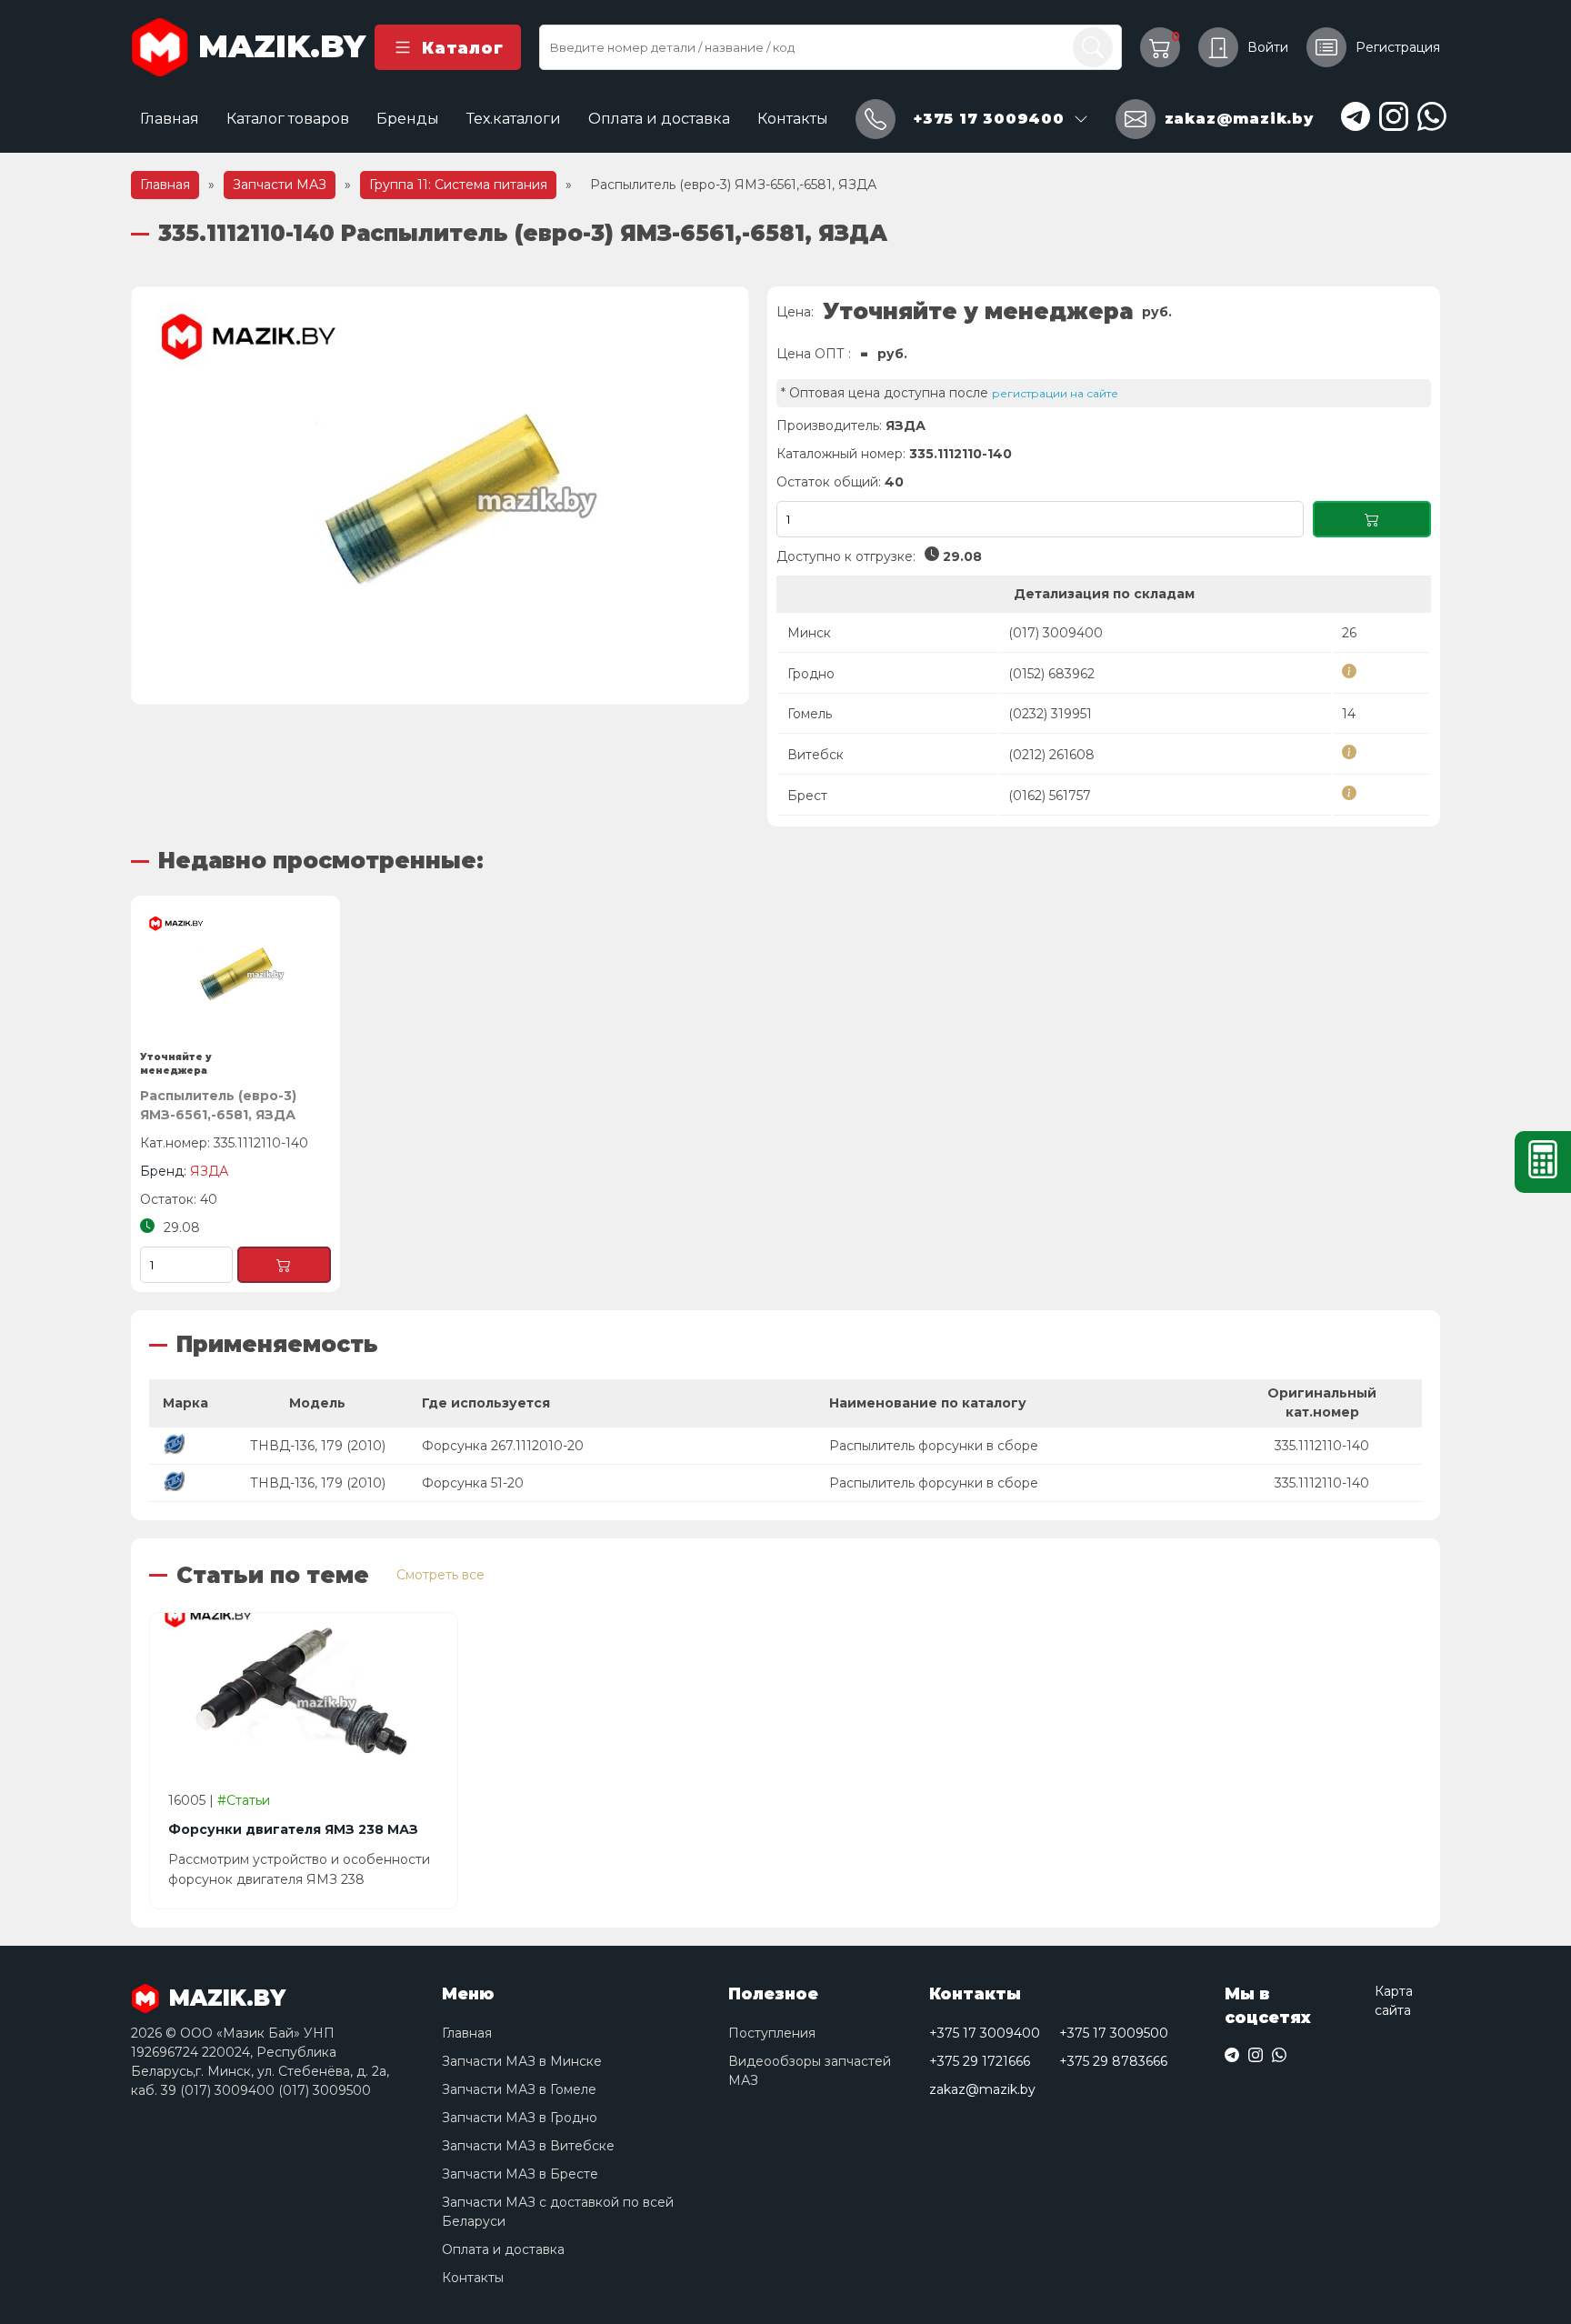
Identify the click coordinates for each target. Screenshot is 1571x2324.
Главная (170, 119)
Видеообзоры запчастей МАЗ (810, 2071)
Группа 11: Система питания (458, 185)
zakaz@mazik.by (982, 2089)
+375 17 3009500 (1114, 2033)
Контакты (793, 119)
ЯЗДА (906, 426)
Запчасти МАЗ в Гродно (520, 2118)
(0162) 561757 (1050, 796)
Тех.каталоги (514, 119)
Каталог (462, 48)
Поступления (772, 2033)
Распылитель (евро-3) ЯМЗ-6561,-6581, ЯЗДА (218, 1105)
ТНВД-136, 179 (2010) (318, 1446)
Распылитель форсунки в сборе (934, 1446)
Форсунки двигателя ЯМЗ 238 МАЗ (293, 1829)
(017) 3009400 (1056, 633)
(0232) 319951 (1050, 714)
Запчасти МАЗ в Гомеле (519, 2089)
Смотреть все (440, 1575)
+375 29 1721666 (980, 2061)
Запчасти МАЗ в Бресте (520, 2174)
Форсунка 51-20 (473, 1483)
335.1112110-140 (1322, 1446)
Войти (1268, 47)
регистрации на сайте (1055, 393)
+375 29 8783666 (1113, 2061)
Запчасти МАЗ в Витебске (528, 2146)
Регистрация (1398, 47)
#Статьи (244, 1800)
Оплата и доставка (659, 119)
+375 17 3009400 (985, 2033)
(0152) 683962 (1051, 674)
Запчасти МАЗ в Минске (522, 2061)
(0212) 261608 (1051, 755)
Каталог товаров (288, 119)
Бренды (408, 119)
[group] (440, 496)
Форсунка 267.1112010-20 (503, 1446)
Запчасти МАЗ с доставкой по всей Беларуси (558, 2212)
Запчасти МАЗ (280, 185)
